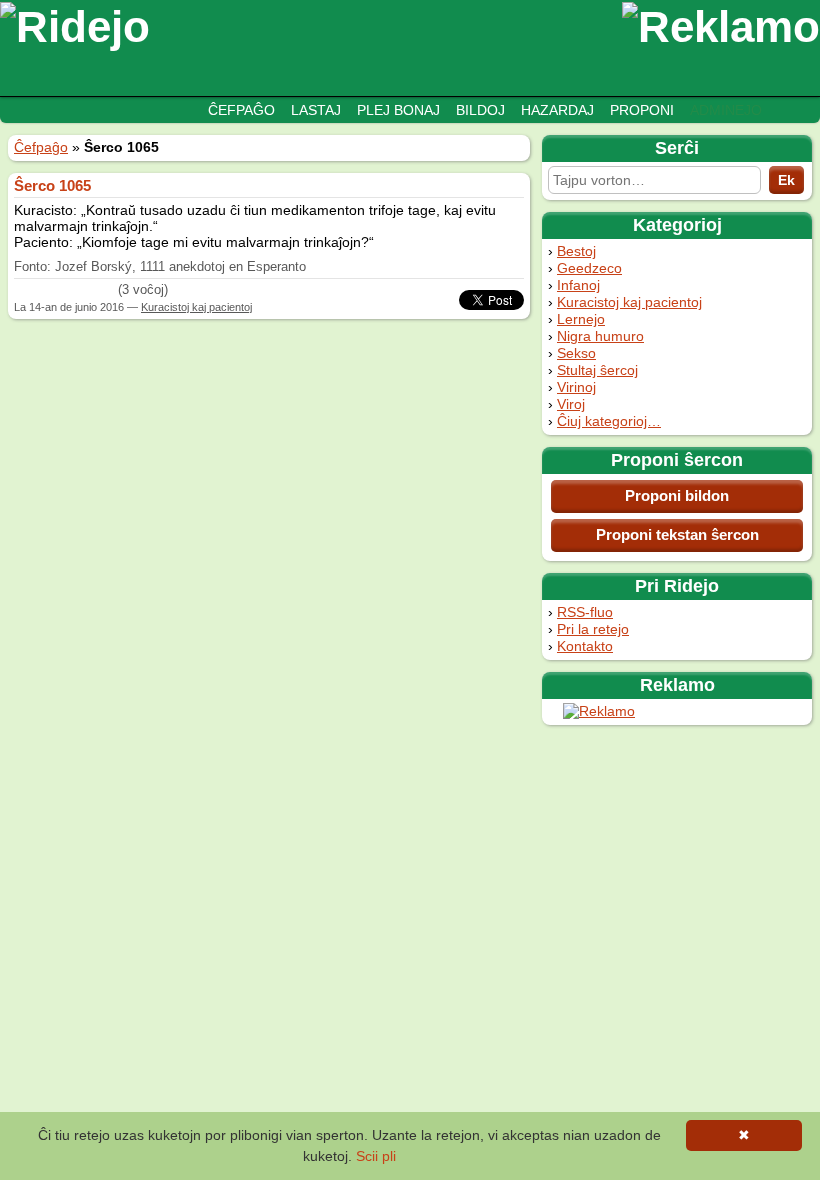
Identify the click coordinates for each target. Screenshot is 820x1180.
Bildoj (480, 110)
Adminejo (726, 110)
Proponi (642, 110)
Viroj (571, 404)
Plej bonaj (398, 110)
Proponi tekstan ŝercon (677, 534)
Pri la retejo (593, 629)
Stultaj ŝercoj (597, 370)
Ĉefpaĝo (241, 110)
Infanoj (578, 285)
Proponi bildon (677, 495)
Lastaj (316, 110)
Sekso (576, 353)
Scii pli (376, 1156)
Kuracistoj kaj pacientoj (629, 302)
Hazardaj (557, 110)
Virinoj (576, 387)
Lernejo (581, 319)
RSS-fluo (585, 612)
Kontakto (585, 646)
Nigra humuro (600, 336)
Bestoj (576, 251)
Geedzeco (589, 268)
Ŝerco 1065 (52, 185)
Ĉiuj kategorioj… (609, 421)
